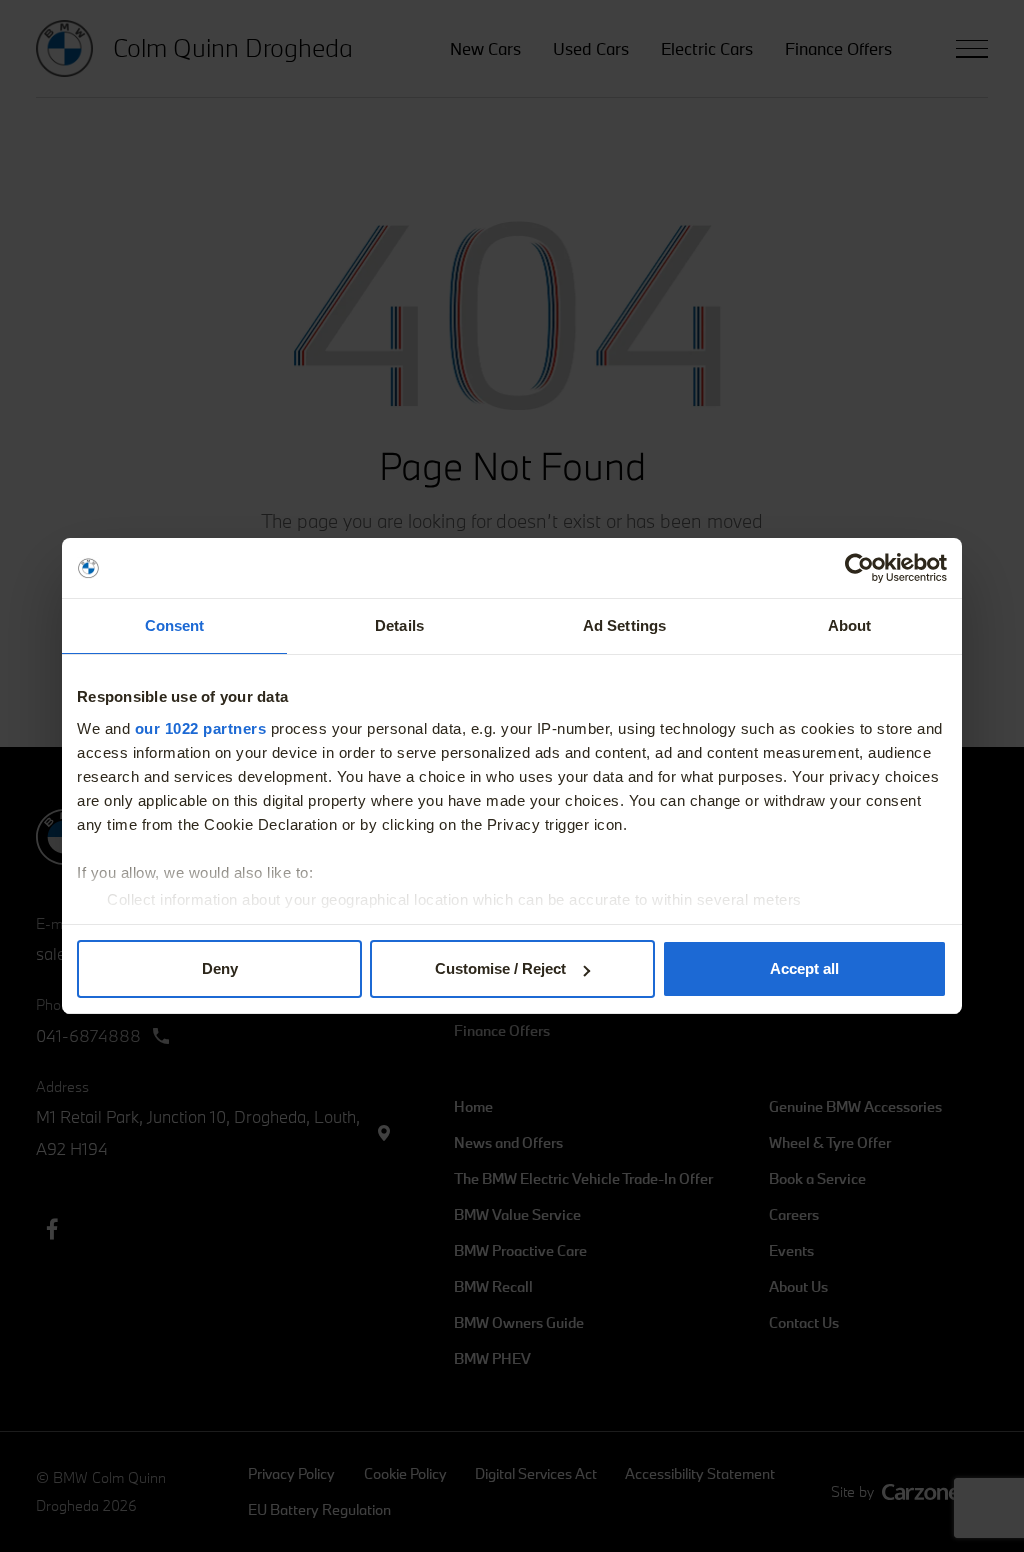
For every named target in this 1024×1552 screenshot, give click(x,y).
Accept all (804, 968)
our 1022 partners (201, 728)
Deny (220, 968)
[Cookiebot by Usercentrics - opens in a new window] (859, 568)
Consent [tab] (175, 625)
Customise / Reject (500, 968)
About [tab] (850, 625)
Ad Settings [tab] (624, 625)
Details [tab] (399, 625)
